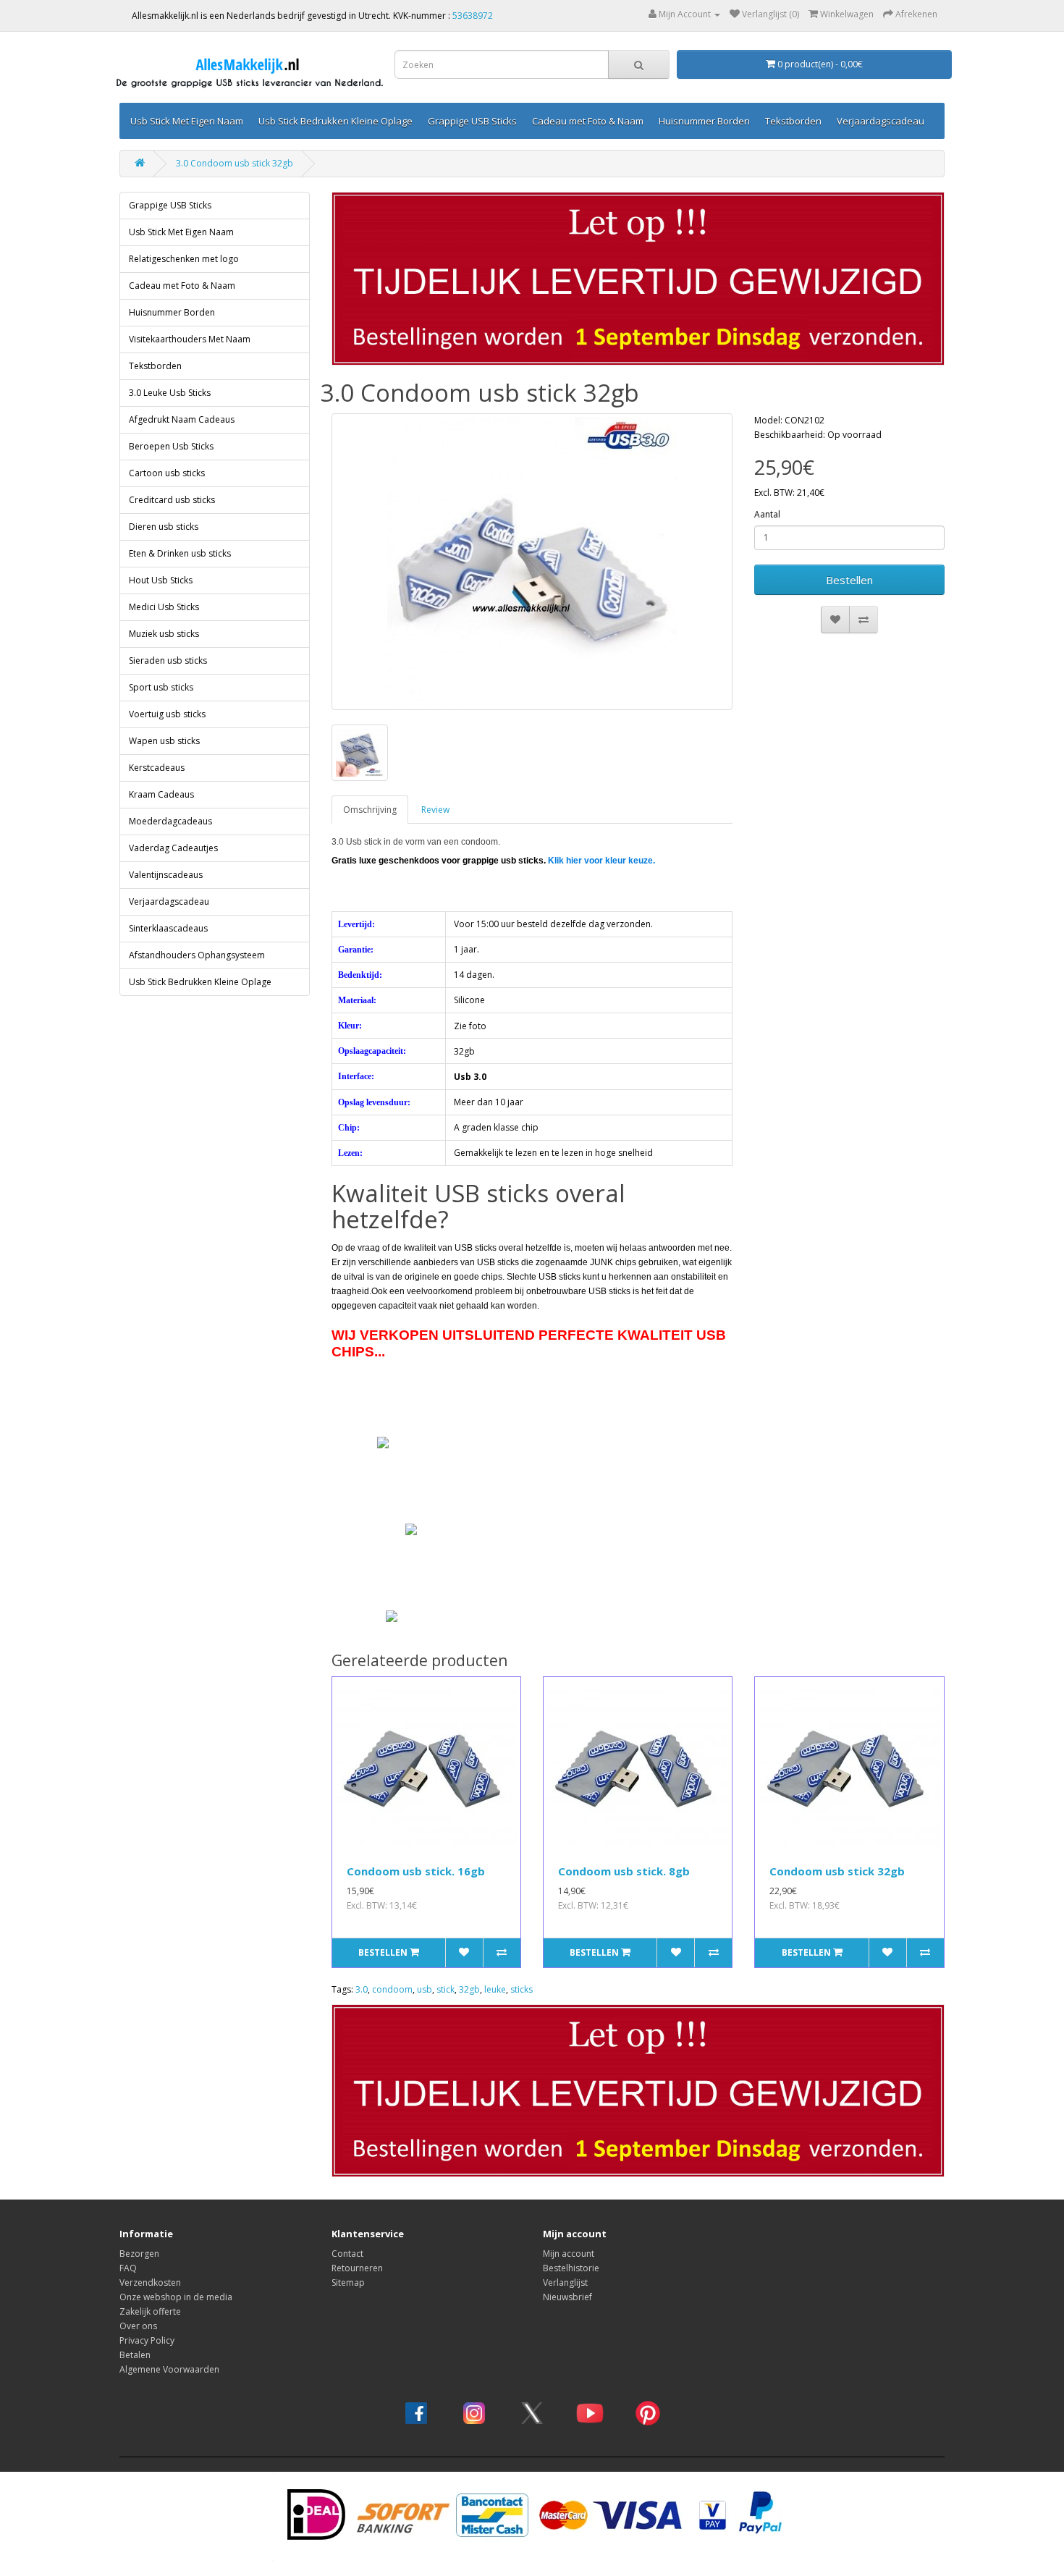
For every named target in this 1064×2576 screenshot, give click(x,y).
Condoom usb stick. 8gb (624, 1871)
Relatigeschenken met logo (184, 259)
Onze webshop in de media (176, 2297)
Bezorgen (139, 2254)
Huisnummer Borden (704, 121)
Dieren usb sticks (164, 527)
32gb (469, 1989)
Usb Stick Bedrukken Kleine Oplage (335, 121)
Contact (347, 2254)
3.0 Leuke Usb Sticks (170, 393)
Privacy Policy (147, 2340)
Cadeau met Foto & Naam (588, 121)
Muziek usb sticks (164, 634)
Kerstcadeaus (157, 768)
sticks (522, 1989)
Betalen (135, 2355)
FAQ (128, 2268)
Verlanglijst (565, 2282)
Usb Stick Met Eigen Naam (187, 121)
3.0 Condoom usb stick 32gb (235, 163)
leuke (495, 1989)
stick (446, 1989)
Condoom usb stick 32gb (837, 1871)
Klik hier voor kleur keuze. (601, 861)
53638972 (473, 16)
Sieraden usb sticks (168, 660)
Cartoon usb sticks (167, 473)
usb (425, 1989)
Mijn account (569, 2254)
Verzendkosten (150, 2282)
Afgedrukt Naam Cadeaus (182, 419)
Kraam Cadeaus (161, 794)
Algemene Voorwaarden (169, 2369)
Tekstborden (793, 121)
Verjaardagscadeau (881, 121)
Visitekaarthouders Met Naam (190, 339)
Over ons (138, 2326)
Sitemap (348, 2282)
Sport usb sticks (161, 687)
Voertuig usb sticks (167, 714)
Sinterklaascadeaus (168, 928)
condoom (392, 1989)
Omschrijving (370, 810)
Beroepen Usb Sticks (171, 446)
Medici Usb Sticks (164, 607)
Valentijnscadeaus (166, 875)
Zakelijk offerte (150, 2311)
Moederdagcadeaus (170, 821)
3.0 (362, 1989)
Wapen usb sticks (164, 741)
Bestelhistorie (571, 2268)
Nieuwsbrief (567, 2297)
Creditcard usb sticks (172, 500)
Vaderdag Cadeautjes (173, 848)
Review (435, 810)
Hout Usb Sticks (161, 580)
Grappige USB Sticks (472, 121)
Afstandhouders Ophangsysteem (197, 955)
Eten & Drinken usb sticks (180, 553)
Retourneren (357, 2268)
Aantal (767, 514)
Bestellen (849, 580)
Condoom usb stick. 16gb (416, 1871)
